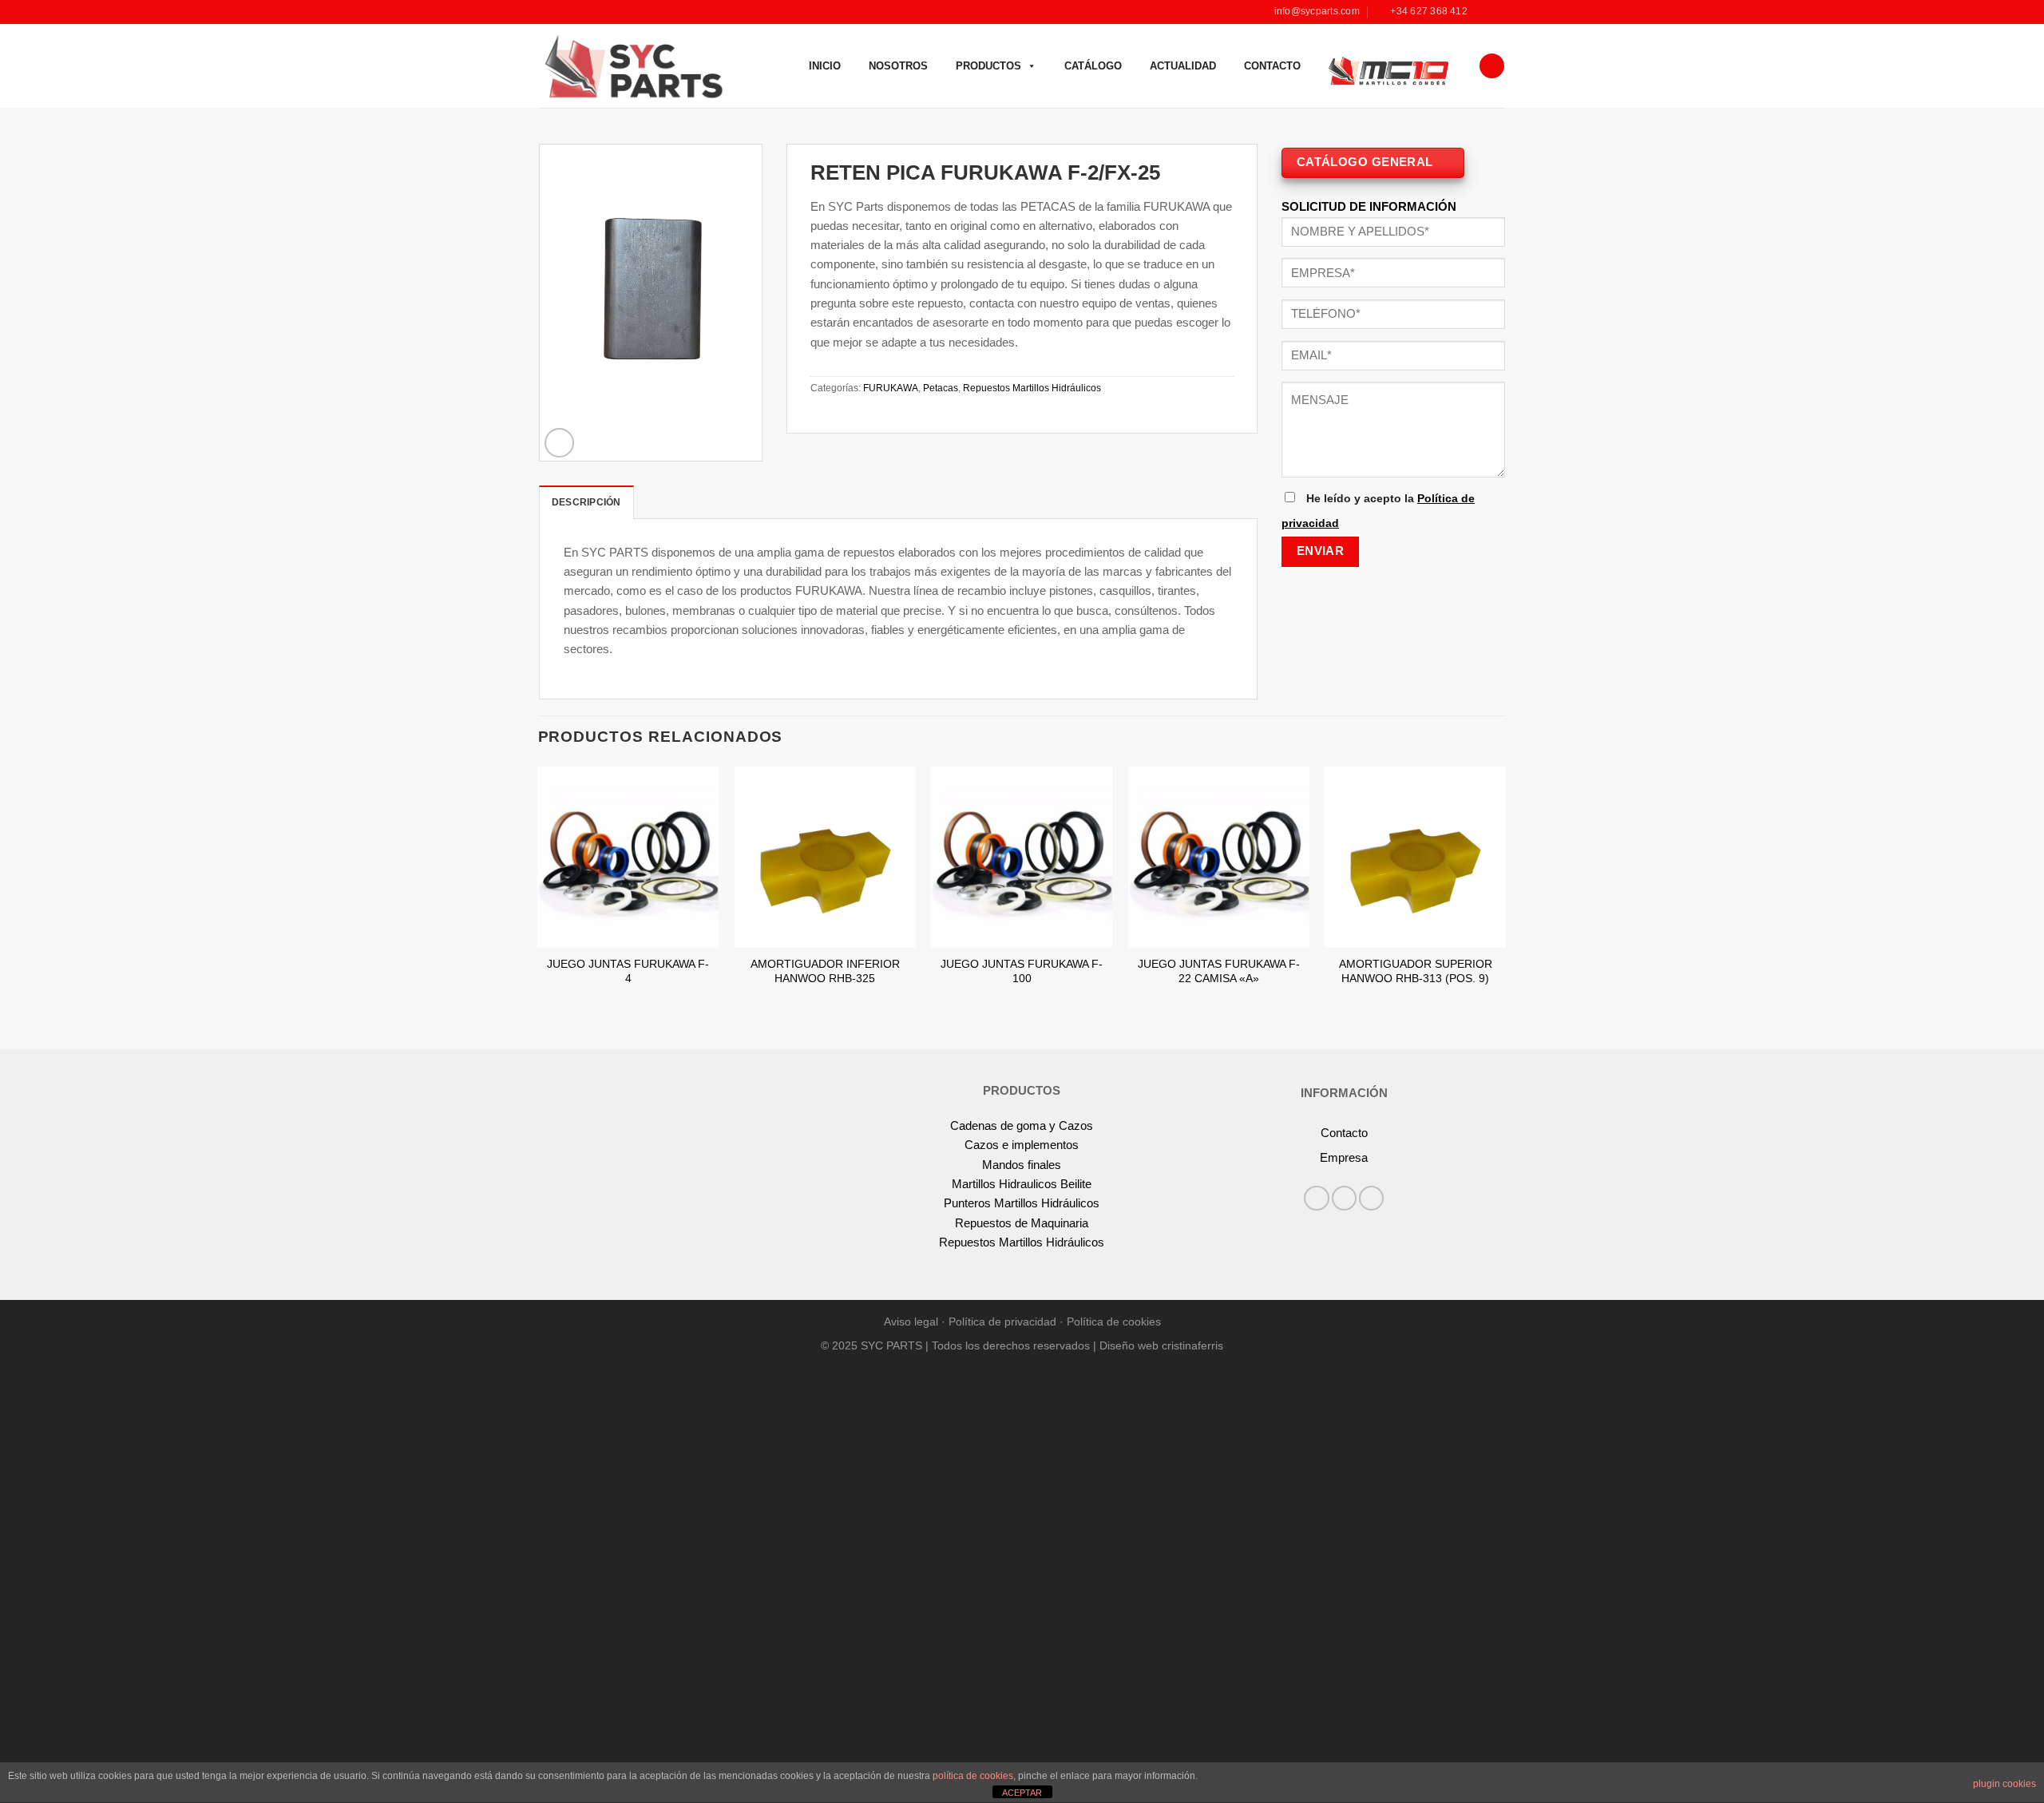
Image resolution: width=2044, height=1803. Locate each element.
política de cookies (973, 1776)
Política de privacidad (1002, 1322)
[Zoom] (559, 443)
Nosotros (898, 66)
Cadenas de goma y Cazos (1022, 1125)
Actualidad (1183, 66)
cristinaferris (1192, 1346)
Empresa (1344, 1157)
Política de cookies (1114, 1322)
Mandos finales (1022, 1165)
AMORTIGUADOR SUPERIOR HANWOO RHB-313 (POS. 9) (1416, 971)
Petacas (941, 388)
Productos (988, 66)
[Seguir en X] (1371, 1198)
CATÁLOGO (1093, 66)
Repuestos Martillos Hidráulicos (1032, 388)
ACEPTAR (1022, 1793)
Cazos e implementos (1022, 1145)
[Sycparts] (632, 65)
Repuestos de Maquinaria (1022, 1223)
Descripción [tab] (586, 502)
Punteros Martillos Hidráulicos (1022, 1203)
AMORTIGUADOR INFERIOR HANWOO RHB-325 (825, 971)
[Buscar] (1491, 66)
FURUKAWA (891, 388)
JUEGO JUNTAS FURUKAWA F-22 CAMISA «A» (1219, 971)
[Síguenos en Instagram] (1497, 12)
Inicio (825, 66)
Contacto (1272, 66)
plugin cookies (2004, 1784)
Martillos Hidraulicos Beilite (1022, 1184)
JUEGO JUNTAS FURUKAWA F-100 (1022, 971)
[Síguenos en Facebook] (1483, 12)
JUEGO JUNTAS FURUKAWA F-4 (628, 971)
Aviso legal (911, 1322)
